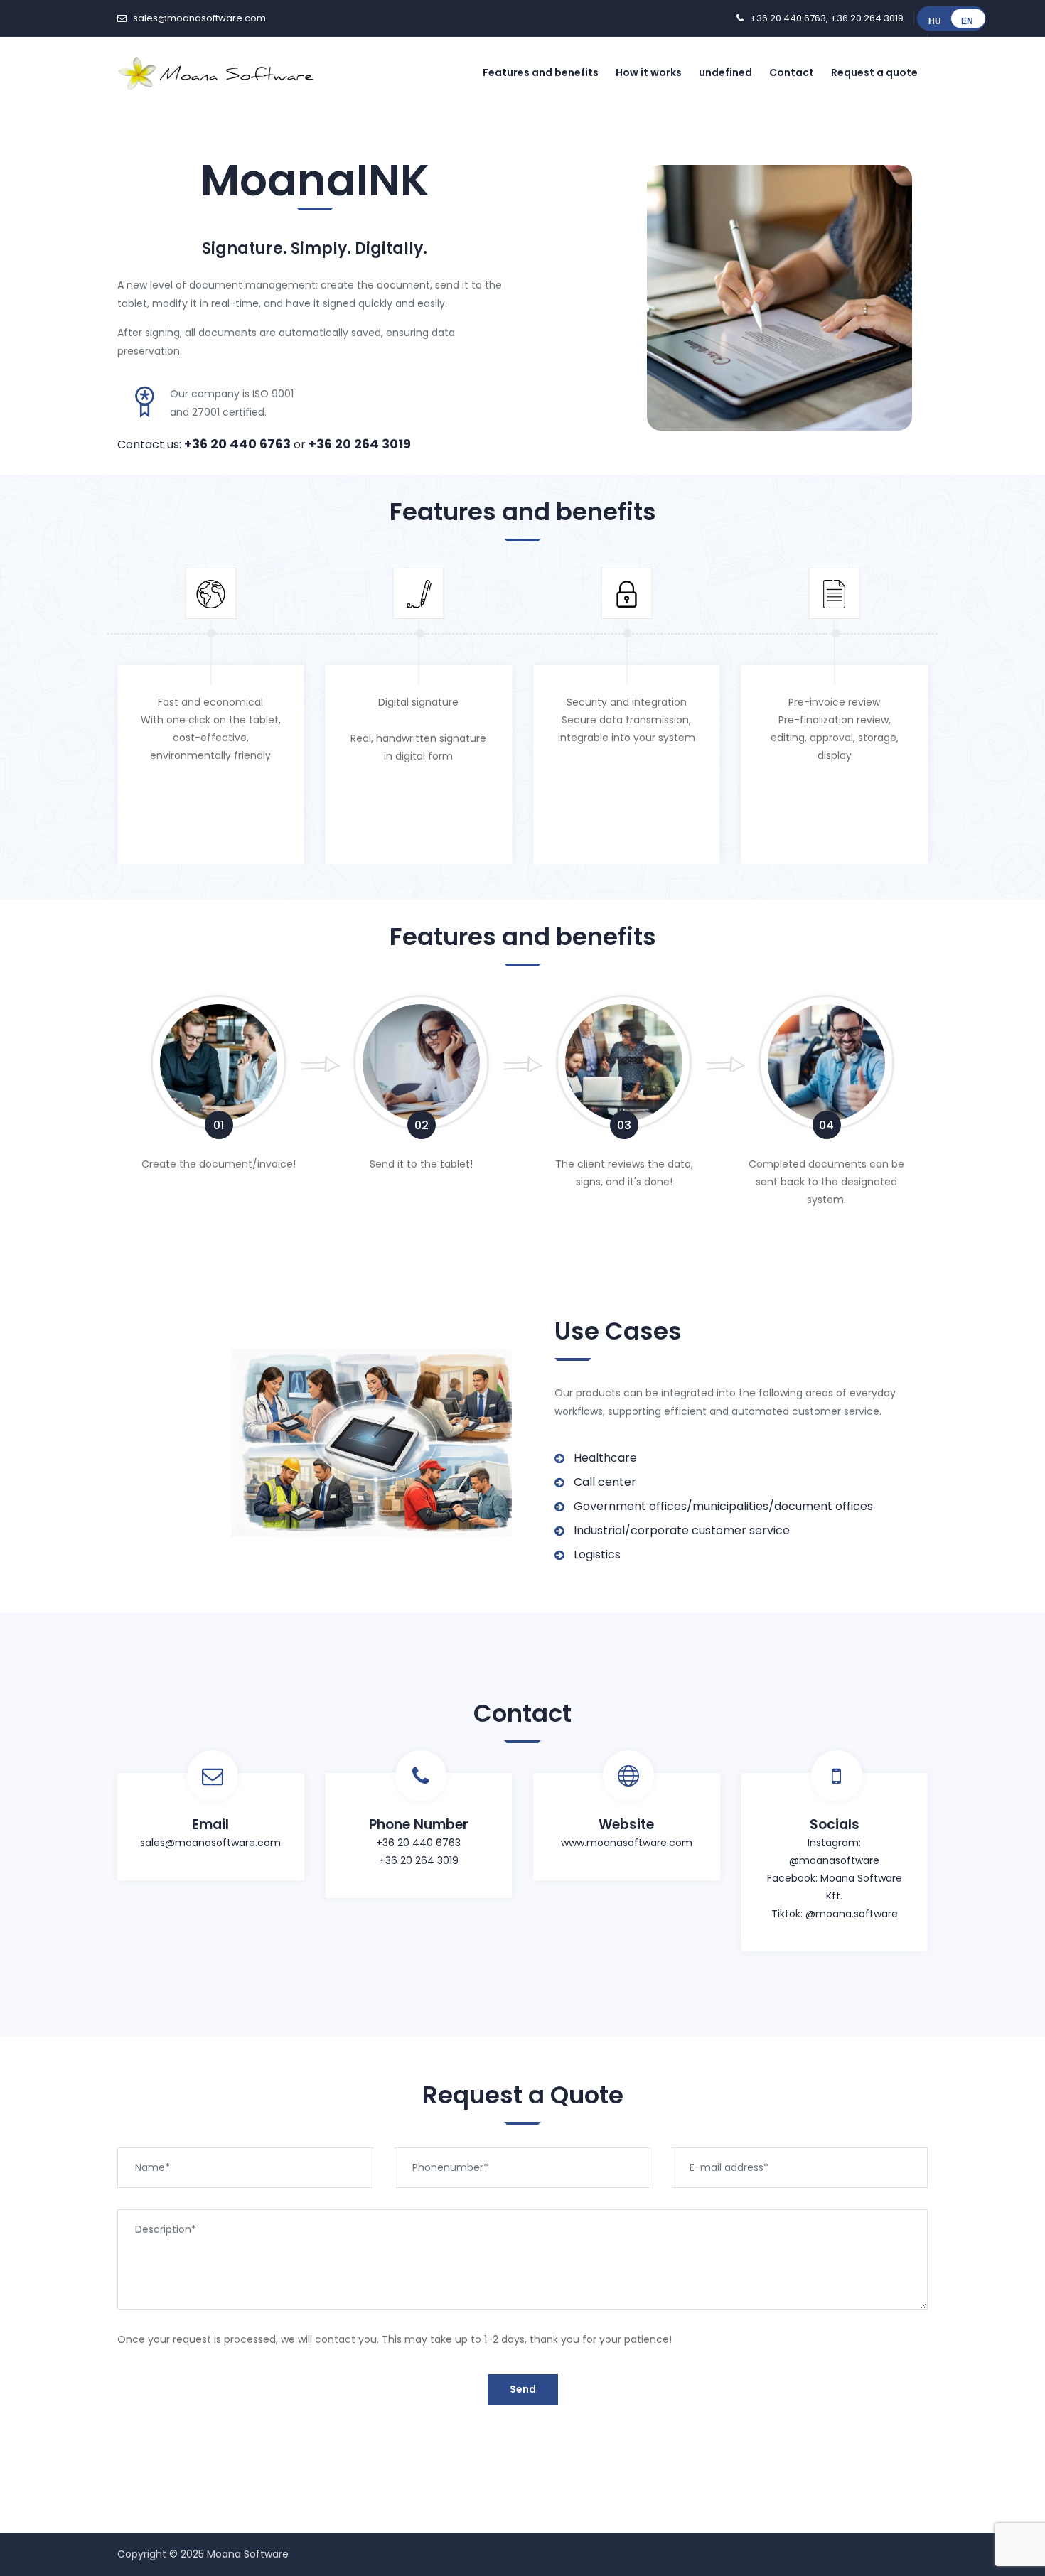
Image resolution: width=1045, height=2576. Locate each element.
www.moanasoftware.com (627, 1843)
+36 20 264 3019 (867, 18)
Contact (792, 72)
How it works (649, 72)
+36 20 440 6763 (788, 18)
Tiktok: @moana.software (835, 1914)
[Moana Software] (217, 72)
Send (523, 2389)
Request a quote (874, 72)
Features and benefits (541, 72)
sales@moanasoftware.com (199, 18)
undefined (725, 72)
